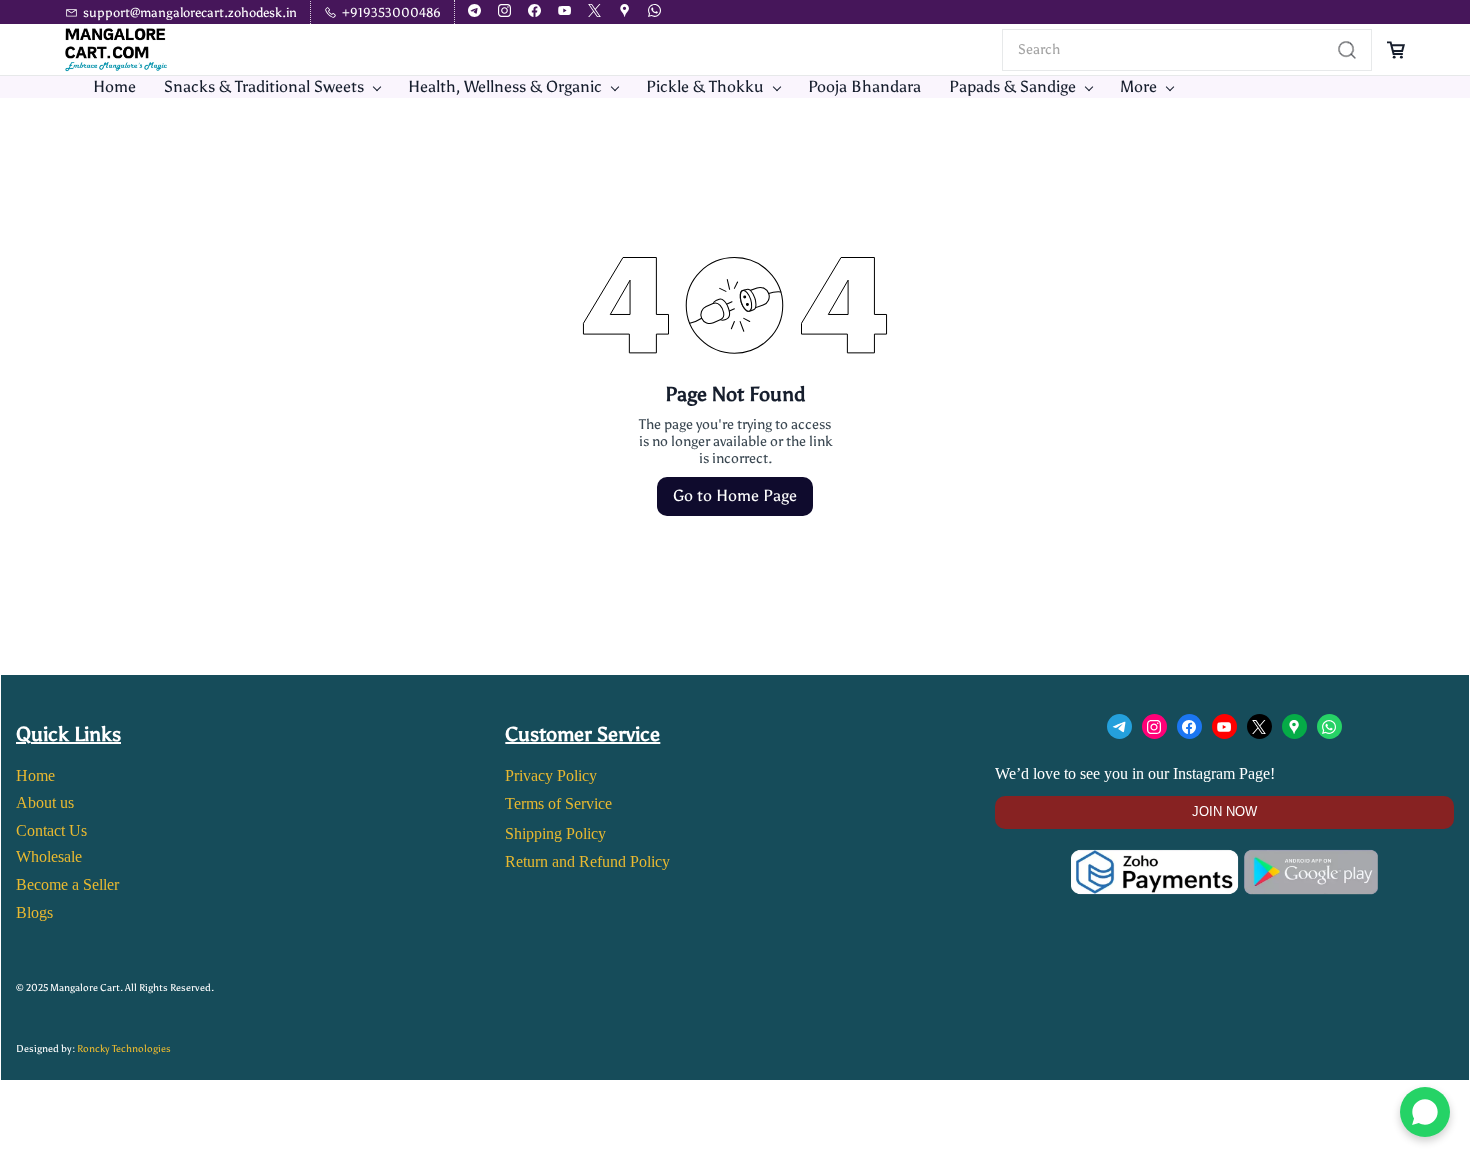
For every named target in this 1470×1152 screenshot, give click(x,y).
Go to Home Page (735, 495)
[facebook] (534, 12)
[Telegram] (1119, 726)
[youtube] (564, 12)
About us (45, 802)
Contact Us (51, 830)
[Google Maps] (1294, 726)
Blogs (34, 912)
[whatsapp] (654, 12)
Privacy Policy (551, 775)
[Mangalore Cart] (1224, 862)
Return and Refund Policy (587, 861)
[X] (1259, 726)
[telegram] (474, 12)
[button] (1224, 812)
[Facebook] (1189, 726)
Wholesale (49, 856)
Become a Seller (67, 884)
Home (35, 775)
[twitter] (594, 12)
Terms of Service (558, 803)
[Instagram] (1154, 726)
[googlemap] (624, 12)
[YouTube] (1224, 726)
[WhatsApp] (1329, 726)
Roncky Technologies (124, 1049)
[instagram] (504, 12)
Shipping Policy (555, 833)
